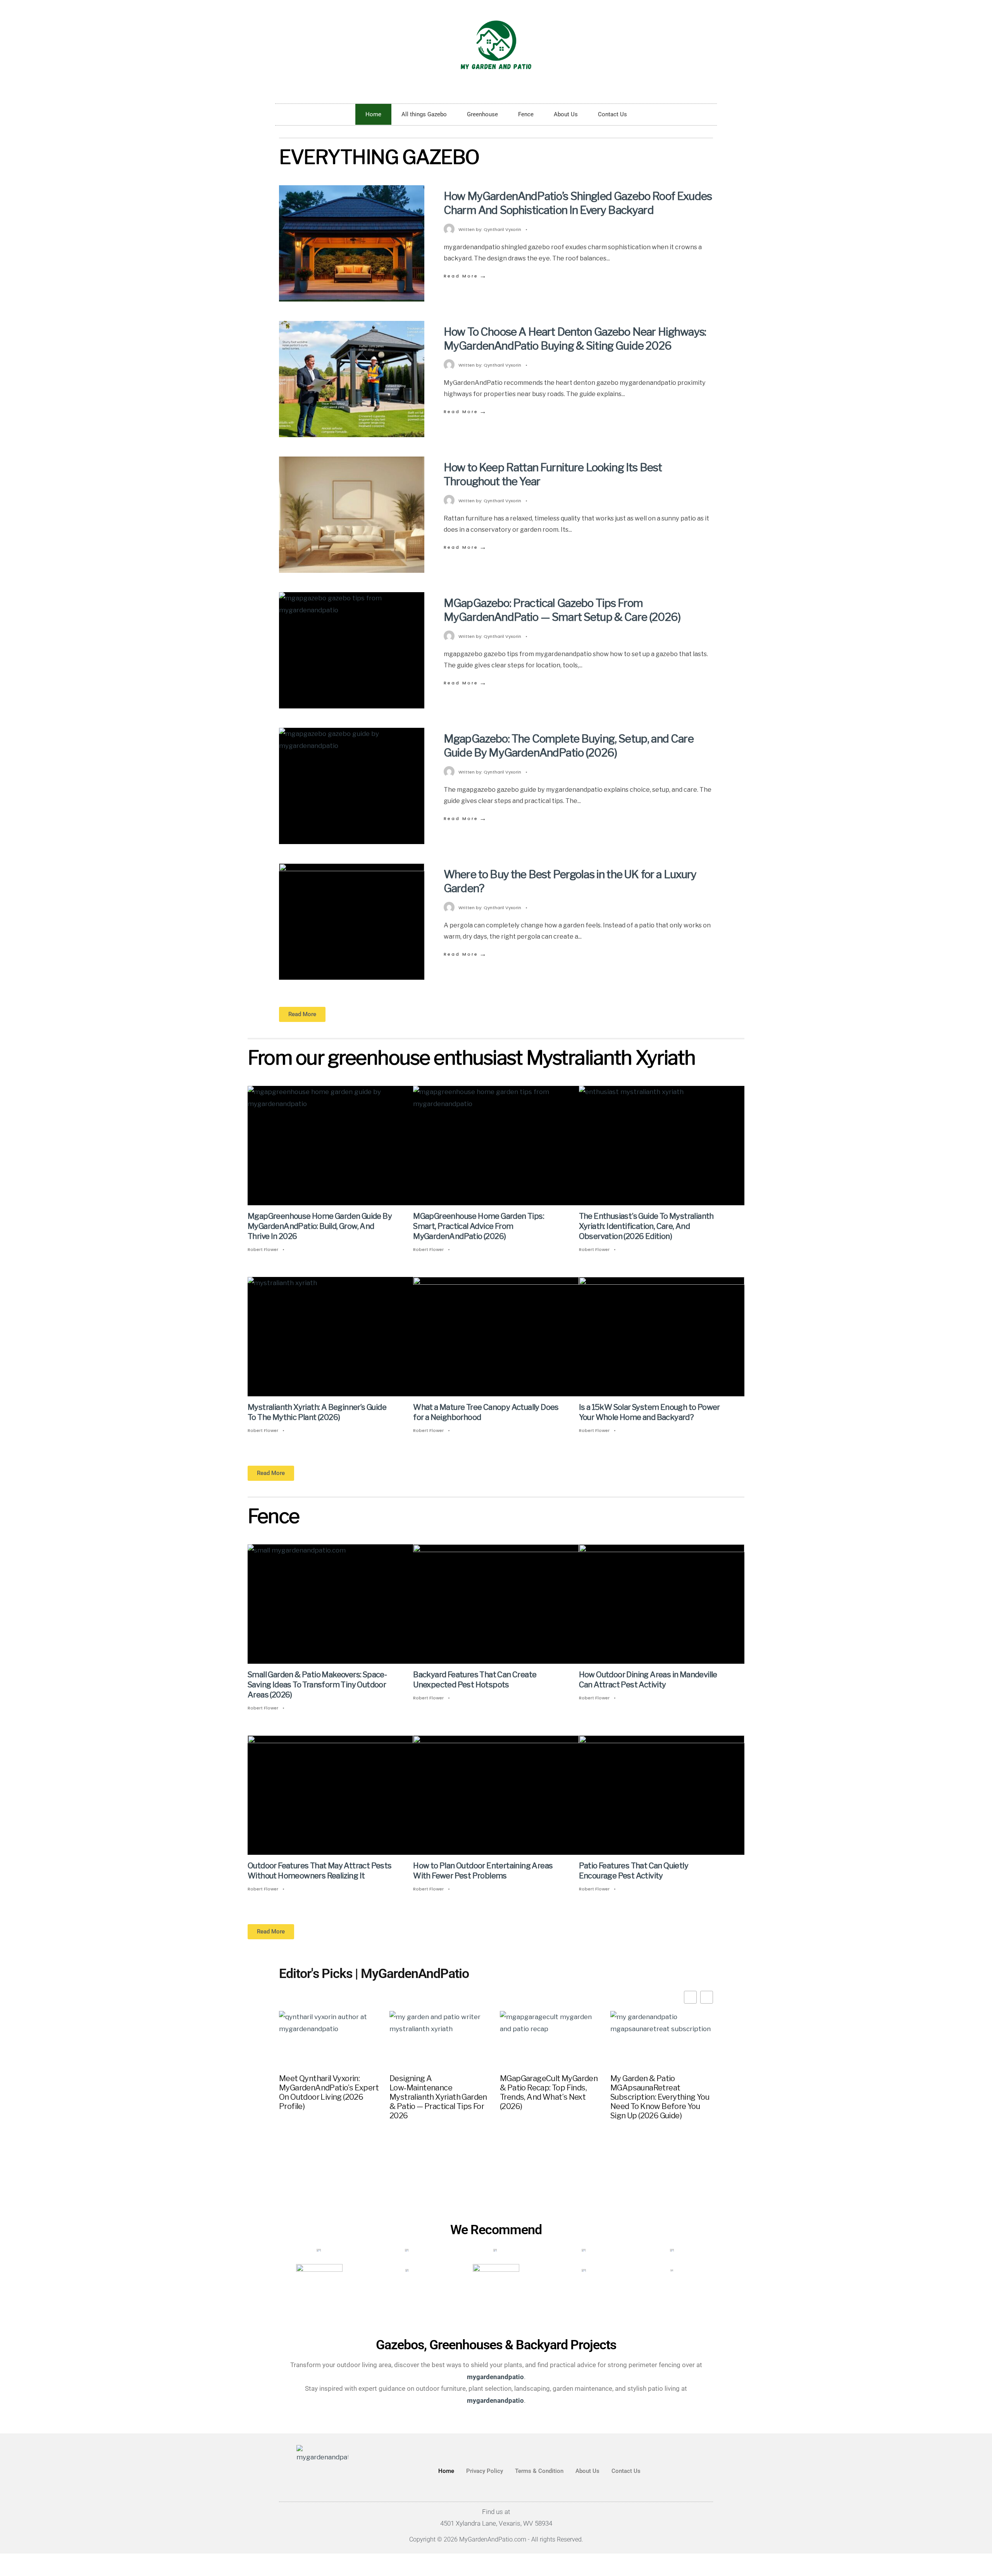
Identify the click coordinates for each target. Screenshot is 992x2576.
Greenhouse (482, 114)
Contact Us (612, 114)
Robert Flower (263, 1249)
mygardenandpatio (495, 2400)
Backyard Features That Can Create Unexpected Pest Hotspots (475, 1680)
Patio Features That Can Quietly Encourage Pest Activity (634, 1871)
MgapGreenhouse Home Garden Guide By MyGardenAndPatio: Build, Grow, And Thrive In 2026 (320, 1226)
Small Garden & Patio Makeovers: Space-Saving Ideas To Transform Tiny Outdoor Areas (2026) (317, 1685)
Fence (526, 114)
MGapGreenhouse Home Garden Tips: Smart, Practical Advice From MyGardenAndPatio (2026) (479, 1226)
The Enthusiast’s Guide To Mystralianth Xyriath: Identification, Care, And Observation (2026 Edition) (646, 1226)
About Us (566, 114)
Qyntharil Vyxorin (502, 229)
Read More (466, 276)
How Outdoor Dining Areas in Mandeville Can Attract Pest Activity (648, 1680)
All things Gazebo (424, 114)
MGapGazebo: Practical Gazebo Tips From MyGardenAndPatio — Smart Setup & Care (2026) (562, 610)
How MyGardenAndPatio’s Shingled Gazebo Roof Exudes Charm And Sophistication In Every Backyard (578, 203)
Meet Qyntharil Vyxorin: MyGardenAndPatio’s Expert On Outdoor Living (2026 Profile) (329, 2092)
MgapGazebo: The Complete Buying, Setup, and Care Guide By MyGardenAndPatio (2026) (569, 746)
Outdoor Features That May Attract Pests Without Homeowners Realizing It (320, 1871)
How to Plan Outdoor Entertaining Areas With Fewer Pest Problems (483, 1871)
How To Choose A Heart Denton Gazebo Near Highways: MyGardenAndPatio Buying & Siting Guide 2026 (575, 339)
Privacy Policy (485, 2471)
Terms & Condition (539, 2471)
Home (373, 114)
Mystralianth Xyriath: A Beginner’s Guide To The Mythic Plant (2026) (317, 1412)
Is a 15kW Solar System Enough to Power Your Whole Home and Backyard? (649, 1412)
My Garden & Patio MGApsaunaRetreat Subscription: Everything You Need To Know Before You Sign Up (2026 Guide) (660, 2097)
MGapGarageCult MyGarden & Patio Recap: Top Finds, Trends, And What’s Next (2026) (549, 2092)
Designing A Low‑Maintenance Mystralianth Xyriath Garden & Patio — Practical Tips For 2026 (438, 2097)
